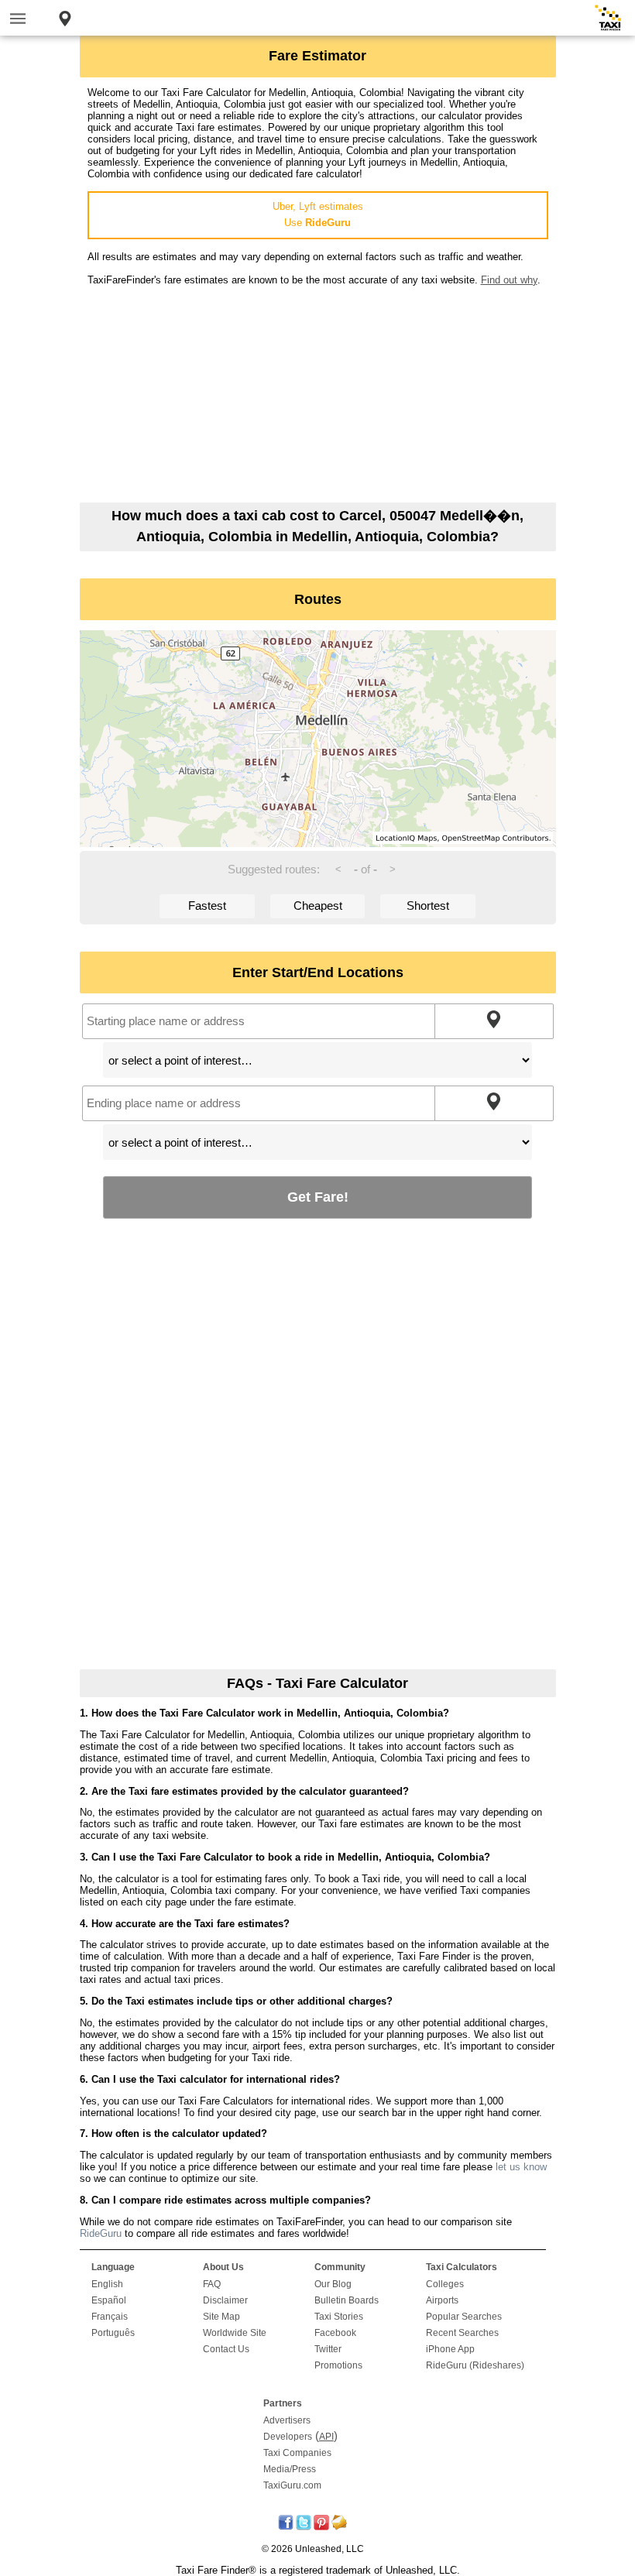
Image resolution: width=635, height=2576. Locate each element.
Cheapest (318, 906)
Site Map (221, 2317)
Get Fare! (318, 1197)
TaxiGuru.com (292, 2485)
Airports (442, 2300)
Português (113, 2333)
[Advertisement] (318, 394)
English (107, 2284)
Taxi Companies (297, 2453)
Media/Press (290, 2469)
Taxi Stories (339, 2317)
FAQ (212, 2284)
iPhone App (450, 2349)
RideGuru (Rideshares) (475, 2365)
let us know (521, 2167)
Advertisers (287, 2420)
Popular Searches (464, 2317)
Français (110, 2317)
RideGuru (101, 2233)
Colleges (445, 2284)
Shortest (428, 906)
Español (109, 2300)
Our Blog (333, 2284)
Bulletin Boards (347, 2300)
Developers (288, 2437)
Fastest (207, 906)
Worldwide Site (235, 2333)
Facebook (335, 2333)
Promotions (338, 2365)
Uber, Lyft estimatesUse (318, 214)
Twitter (328, 2349)
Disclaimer (225, 2300)
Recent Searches (462, 2333)
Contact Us (226, 2349)
